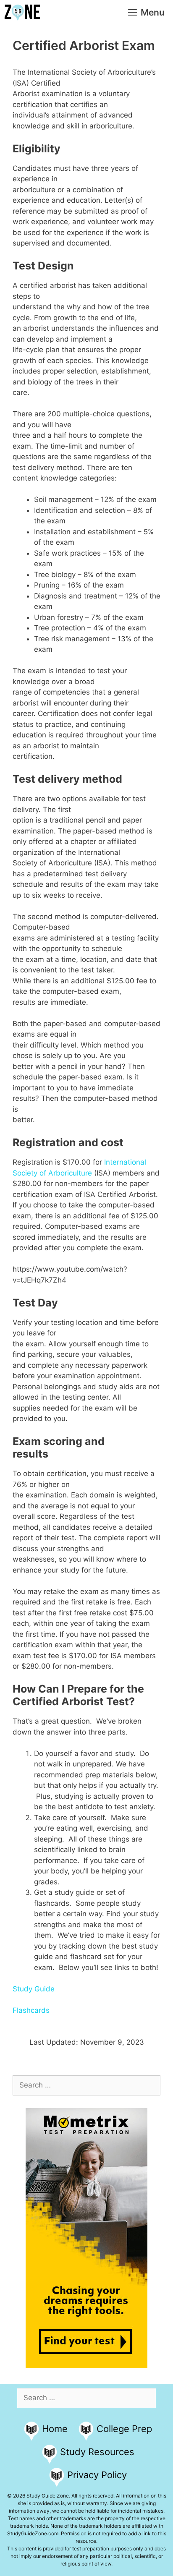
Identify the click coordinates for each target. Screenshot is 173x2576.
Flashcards (31, 2010)
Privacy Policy (97, 2475)
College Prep (124, 2429)
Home (55, 2429)
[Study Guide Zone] (22, 13)
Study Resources (97, 2452)
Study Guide (34, 1989)
